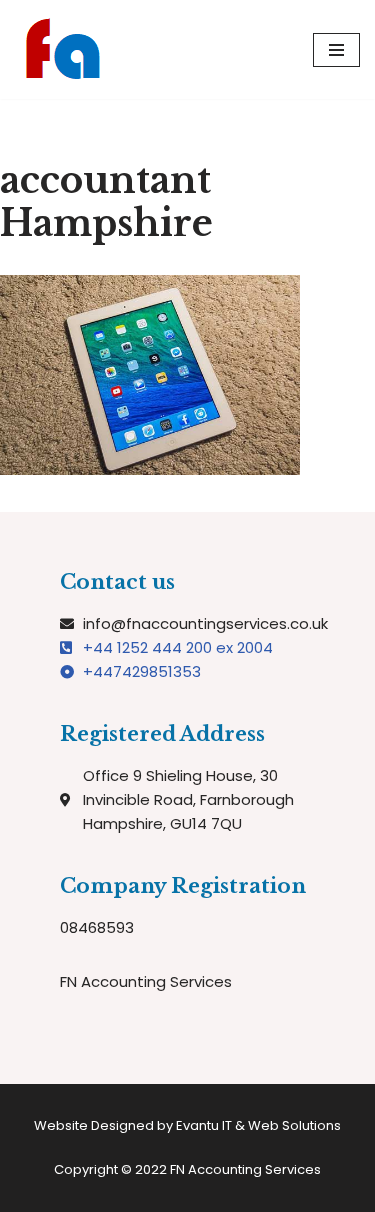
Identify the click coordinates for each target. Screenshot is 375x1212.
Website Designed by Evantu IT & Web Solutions (187, 1125)
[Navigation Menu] (336, 50)
